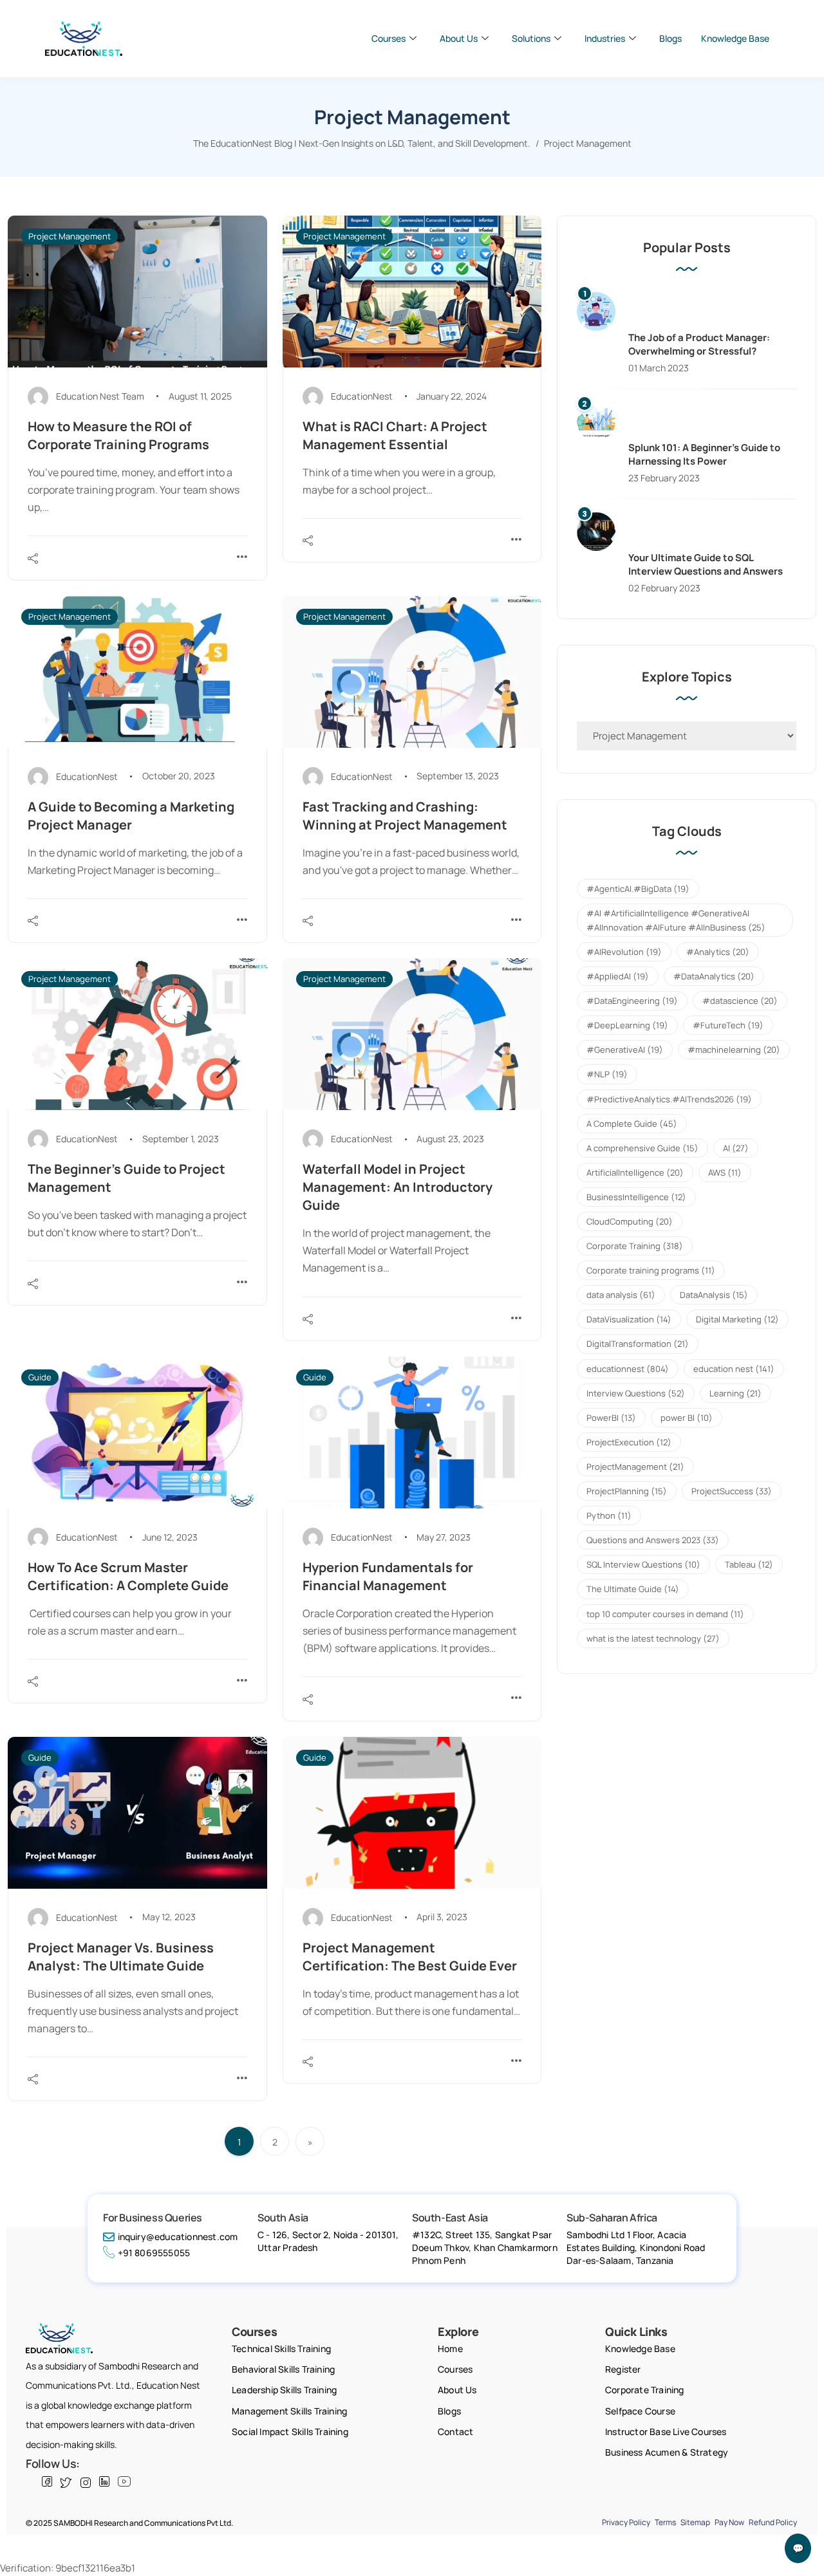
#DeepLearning (627, 1025)
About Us (459, 38)
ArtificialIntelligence (635, 1172)
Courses (389, 38)
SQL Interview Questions (643, 1564)
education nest (734, 1369)
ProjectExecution (629, 1442)
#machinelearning (734, 1050)
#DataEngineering (632, 1001)
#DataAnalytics (714, 976)
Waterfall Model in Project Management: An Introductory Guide (398, 1187)
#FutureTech (728, 1025)
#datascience (740, 1001)
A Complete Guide (632, 1124)
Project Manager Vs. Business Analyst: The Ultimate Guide (121, 1957)
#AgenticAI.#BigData (638, 889)
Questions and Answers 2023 (653, 1540)
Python (609, 1515)
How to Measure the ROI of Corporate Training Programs (118, 435)
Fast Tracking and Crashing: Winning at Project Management (405, 816)
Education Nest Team (100, 396)
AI (736, 1148)
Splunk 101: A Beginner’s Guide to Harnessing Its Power (704, 454)
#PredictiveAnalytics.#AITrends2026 (669, 1099)
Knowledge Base (735, 38)
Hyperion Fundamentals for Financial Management (388, 1576)
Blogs (670, 38)
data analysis (621, 1295)
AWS (725, 1172)
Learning (735, 1393)
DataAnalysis (714, 1295)
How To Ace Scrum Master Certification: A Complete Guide (128, 1576)
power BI (687, 1418)
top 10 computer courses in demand (665, 1614)
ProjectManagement (635, 1467)
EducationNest (362, 396)
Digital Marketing (737, 1319)
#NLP (607, 1074)
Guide (40, 1377)
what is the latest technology (653, 1638)
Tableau (749, 1564)
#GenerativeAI (625, 1050)
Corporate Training (635, 1246)
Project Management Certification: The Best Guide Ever (410, 1957)
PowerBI (611, 1418)
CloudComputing (630, 1221)
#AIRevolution (624, 952)
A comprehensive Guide (642, 1148)
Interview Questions (636, 1393)
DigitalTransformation (638, 1344)
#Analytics (718, 952)
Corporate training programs (651, 1270)
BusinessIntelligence (636, 1197)
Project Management (70, 236)
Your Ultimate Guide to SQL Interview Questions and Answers (706, 564)
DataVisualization (629, 1319)
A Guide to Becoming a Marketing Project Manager (131, 816)
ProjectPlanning (627, 1491)
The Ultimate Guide (633, 1589)
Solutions (531, 38)
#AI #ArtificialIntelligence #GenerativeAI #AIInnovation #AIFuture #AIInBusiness (676, 920)
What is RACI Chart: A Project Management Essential (395, 435)
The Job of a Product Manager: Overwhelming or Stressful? (699, 344)
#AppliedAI (618, 976)
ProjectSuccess (732, 1491)
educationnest (628, 1369)
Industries (605, 38)
